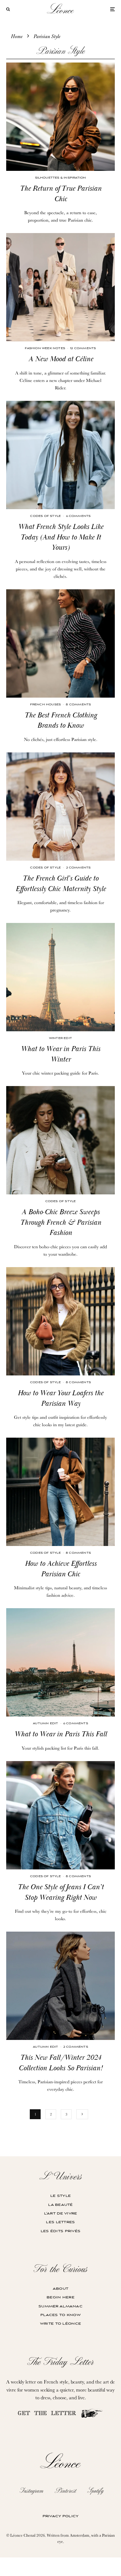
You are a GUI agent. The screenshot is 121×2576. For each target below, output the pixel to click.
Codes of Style (45, 516)
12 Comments (83, 348)
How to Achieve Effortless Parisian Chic (61, 1569)
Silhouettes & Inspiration (61, 178)
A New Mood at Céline (61, 359)
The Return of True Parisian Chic (61, 194)
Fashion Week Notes (45, 348)
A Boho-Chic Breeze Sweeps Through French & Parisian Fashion (61, 1222)
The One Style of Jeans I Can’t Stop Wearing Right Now (61, 1892)
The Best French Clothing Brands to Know (61, 721)
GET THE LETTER (49, 2414)
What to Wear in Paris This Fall (60, 1734)
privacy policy (61, 2516)
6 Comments (78, 516)
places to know (60, 2315)
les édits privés (60, 2231)
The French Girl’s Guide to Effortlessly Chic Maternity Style (61, 884)
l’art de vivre (61, 2213)
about (60, 2289)
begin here (60, 2297)
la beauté (60, 2205)
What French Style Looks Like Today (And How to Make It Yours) (61, 537)
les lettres (60, 2222)
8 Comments (78, 705)
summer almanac (60, 2306)
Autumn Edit (45, 1723)
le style (60, 2196)
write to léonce (60, 2324)
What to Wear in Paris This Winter (60, 1054)
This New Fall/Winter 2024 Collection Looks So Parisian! (60, 2063)
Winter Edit (60, 1038)
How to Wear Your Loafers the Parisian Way (60, 1398)
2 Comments (78, 868)
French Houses (46, 705)
